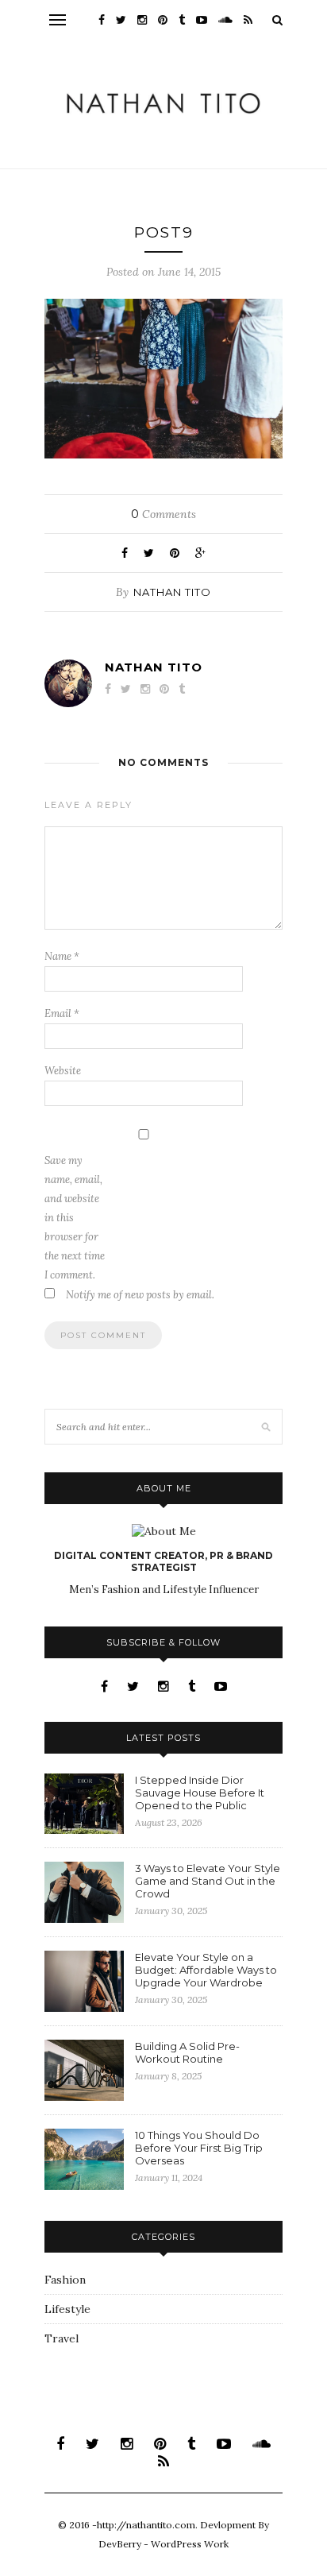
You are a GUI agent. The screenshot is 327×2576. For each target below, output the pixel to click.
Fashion (65, 2280)
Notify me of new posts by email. (140, 1295)
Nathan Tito (172, 592)
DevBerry (120, 2544)
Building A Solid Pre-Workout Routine (187, 2052)
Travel (62, 2338)
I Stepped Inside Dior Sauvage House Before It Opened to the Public (200, 1793)
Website (63, 1071)
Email (62, 1013)
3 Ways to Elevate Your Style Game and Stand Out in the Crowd (208, 1881)
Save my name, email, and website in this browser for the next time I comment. (75, 1218)
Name (62, 956)
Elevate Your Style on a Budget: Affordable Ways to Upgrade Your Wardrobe (206, 1970)
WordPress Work (190, 2544)
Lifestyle (67, 2309)
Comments (163, 514)
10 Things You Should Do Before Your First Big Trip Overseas (199, 2148)
